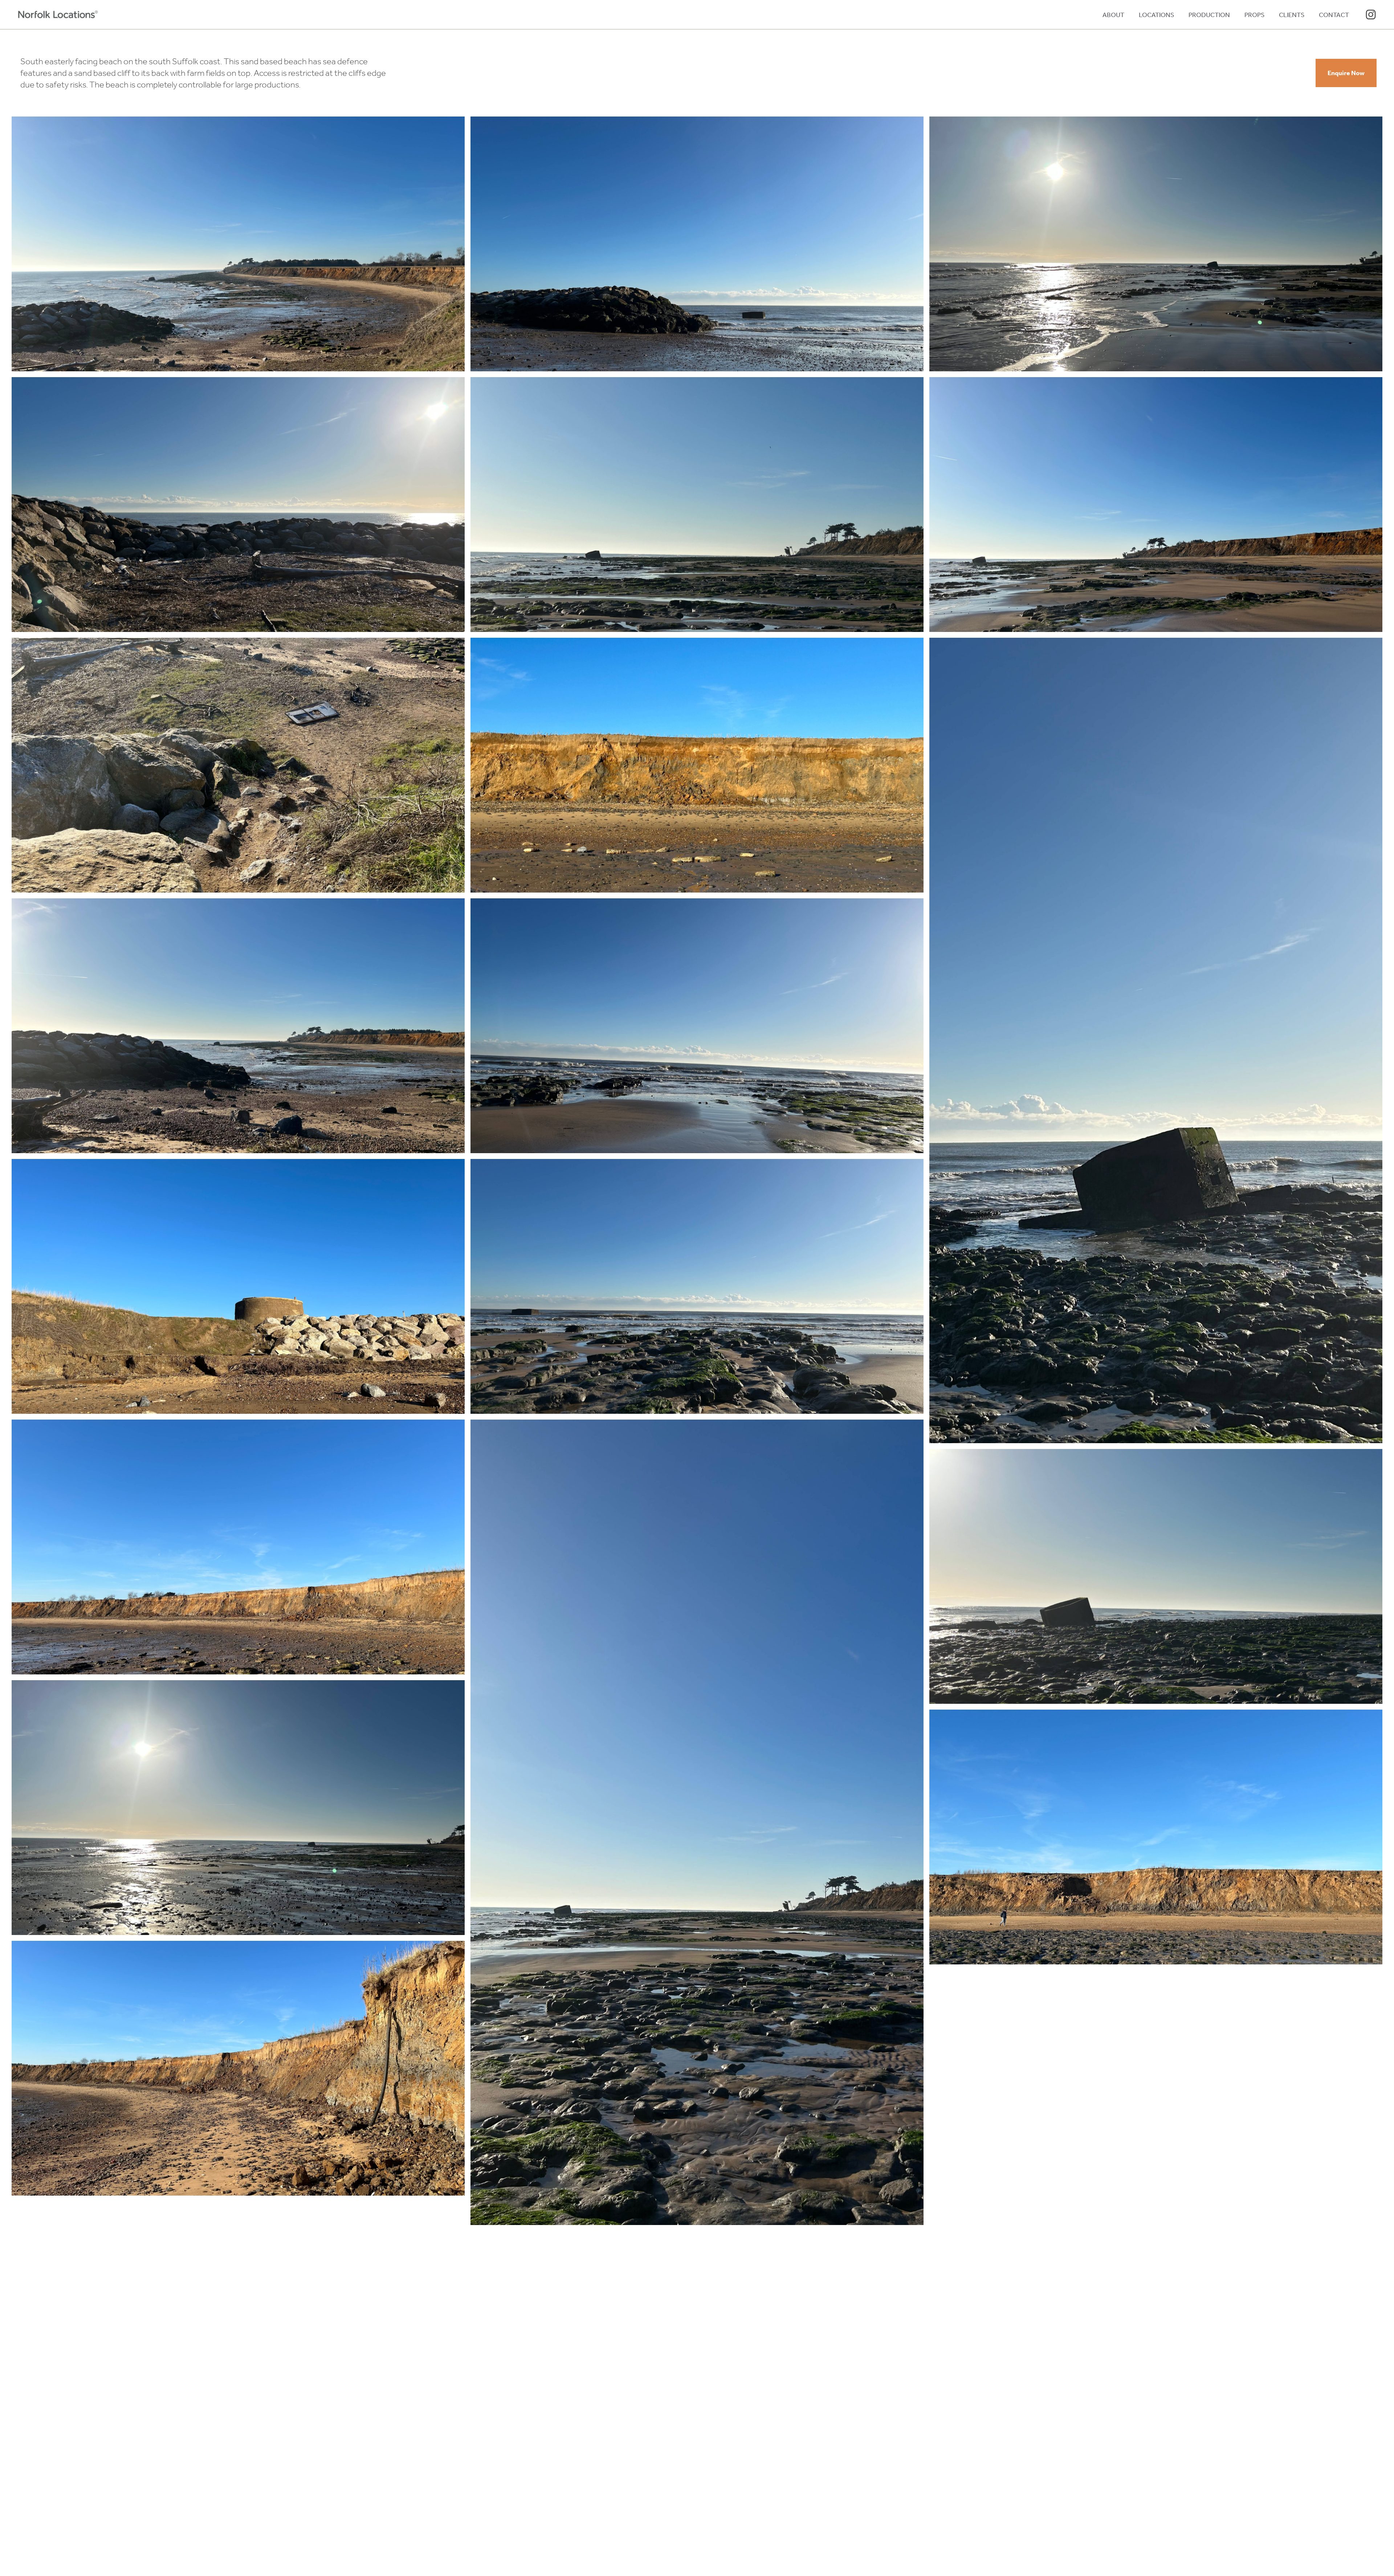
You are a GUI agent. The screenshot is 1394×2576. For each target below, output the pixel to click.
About (1113, 15)
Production (1209, 15)
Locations (1156, 15)
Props (1254, 15)
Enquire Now (1346, 73)
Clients (1292, 15)
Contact (1334, 15)
